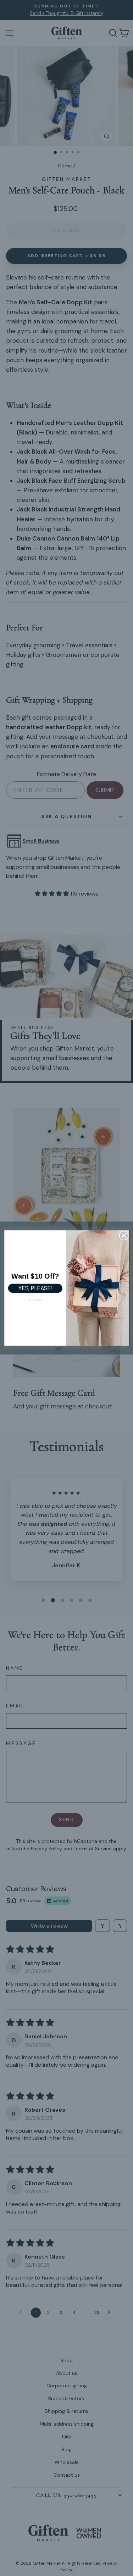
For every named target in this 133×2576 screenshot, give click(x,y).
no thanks (35, 1300)
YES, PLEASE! (35, 1288)
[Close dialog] (123, 1236)
